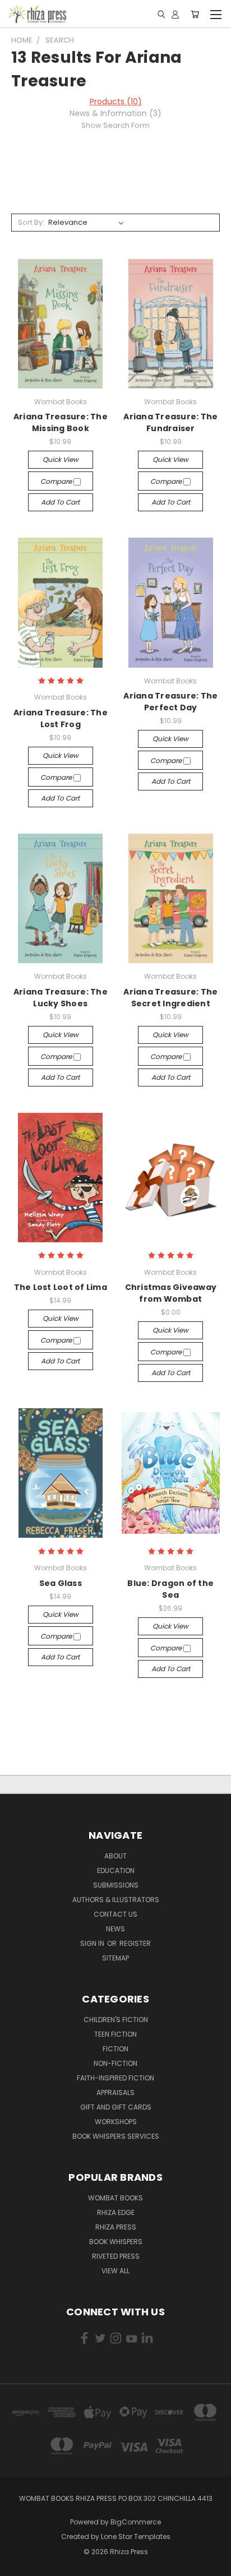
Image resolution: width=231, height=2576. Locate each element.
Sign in (93, 1943)
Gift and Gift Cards (116, 2107)
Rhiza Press (116, 2227)
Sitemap (115, 1958)
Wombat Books (115, 2198)
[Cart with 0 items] (195, 14)
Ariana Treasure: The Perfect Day (170, 702)
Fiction (115, 2049)
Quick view (61, 459)
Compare (57, 481)
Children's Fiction (116, 2020)
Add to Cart (60, 502)
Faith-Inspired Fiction (115, 2078)
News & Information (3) (115, 113)
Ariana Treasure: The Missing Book (61, 422)
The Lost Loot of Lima (61, 1287)
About (115, 1856)
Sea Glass (61, 1583)
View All (115, 2271)
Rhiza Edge (116, 2212)
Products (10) (116, 101)
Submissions (116, 1885)
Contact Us (115, 1914)
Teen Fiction (115, 2034)
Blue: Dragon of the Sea (170, 1589)
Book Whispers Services (116, 2136)
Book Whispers (116, 2242)
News (115, 1929)
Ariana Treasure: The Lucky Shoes (61, 998)
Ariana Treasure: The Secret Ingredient (170, 998)
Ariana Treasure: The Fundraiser (170, 422)
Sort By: (31, 222)
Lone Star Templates (136, 2536)
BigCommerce (136, 2522)
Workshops (116, 2122)
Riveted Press (116, 2256)
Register (135, 1943)
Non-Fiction (115, 2063)
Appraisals (115, 2092)
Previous (17, 2565)
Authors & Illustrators (116, 1900)
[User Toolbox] (175, 14)
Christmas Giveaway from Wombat (171, 1293)
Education (116, 1870)
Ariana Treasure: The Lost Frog (61, 718)
